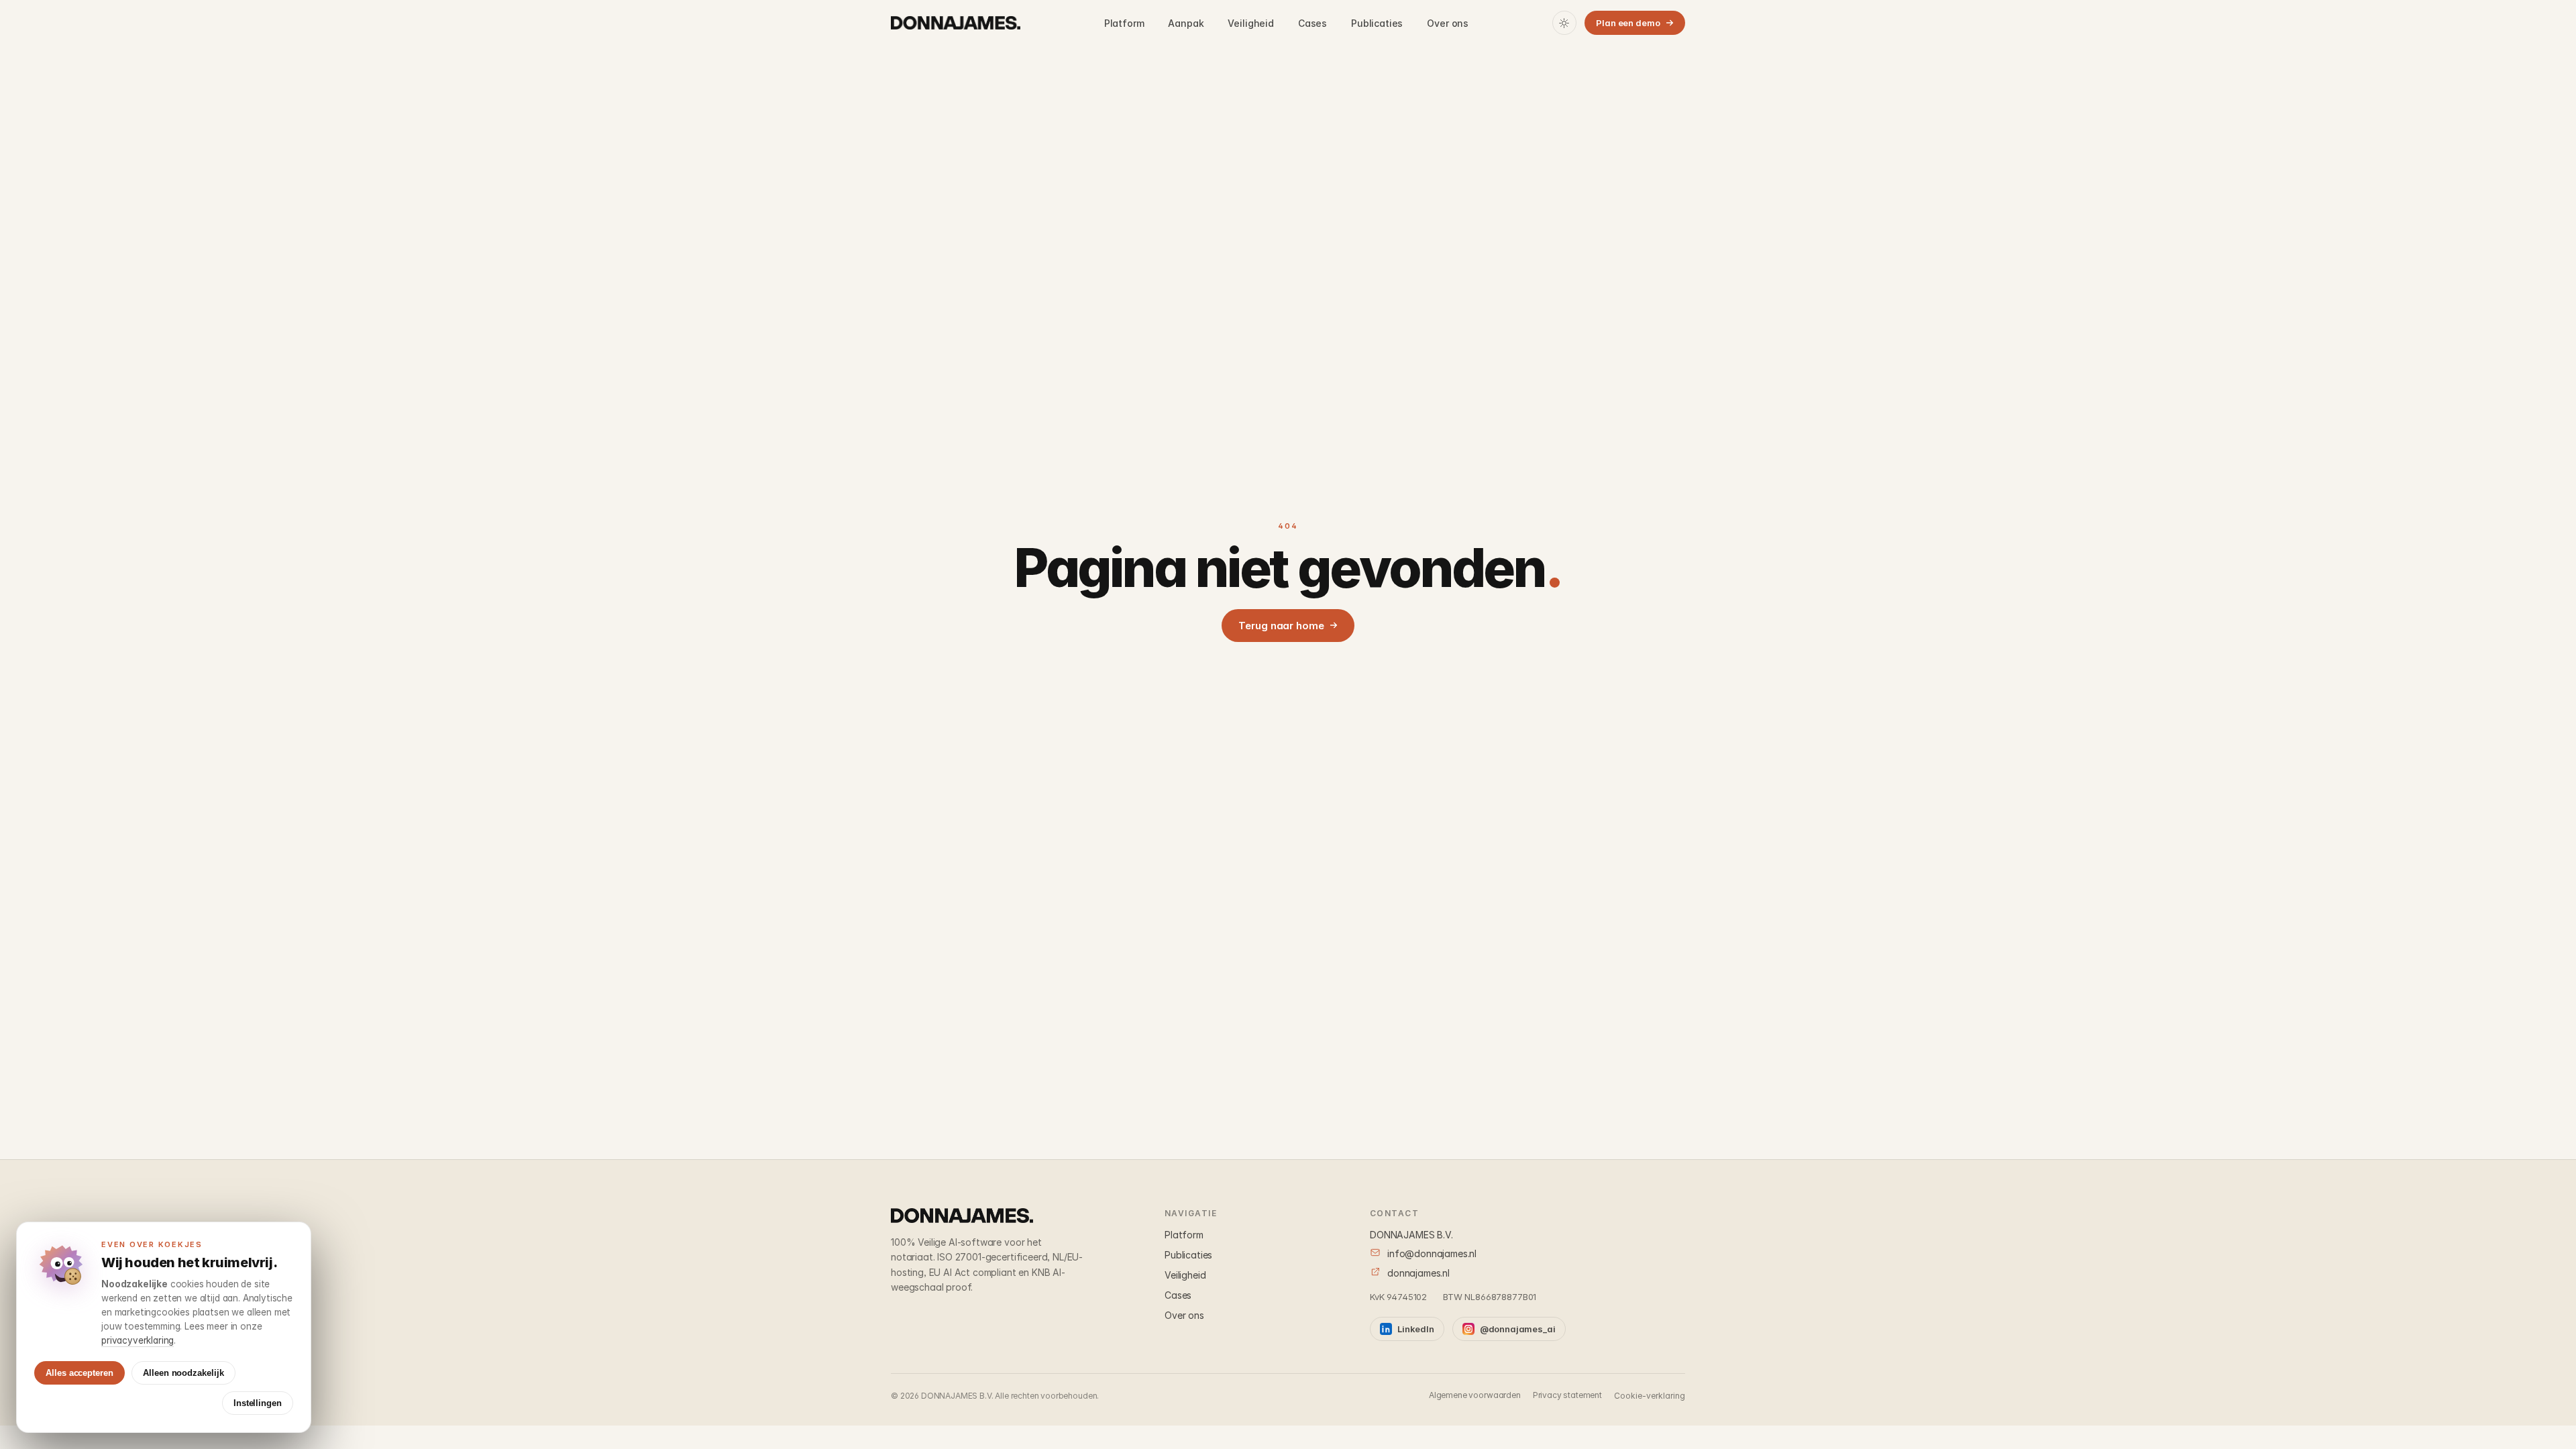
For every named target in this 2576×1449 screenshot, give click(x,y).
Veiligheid (1250, 23)
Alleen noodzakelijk (183, 1373)
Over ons (1448, 23)
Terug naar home (1281, 626)
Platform (1124, 23)
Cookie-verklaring (1650, 1396)
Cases (1312, 23)
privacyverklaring (138, 1340)
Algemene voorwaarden (1475, 1395)
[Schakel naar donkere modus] (1564, 23)
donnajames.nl (1418, 1273)
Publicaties (1377, 23)
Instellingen (258, 1403)
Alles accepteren (79, 1373)
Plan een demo (1628, 23)
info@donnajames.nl (1432, 1253)
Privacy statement (1567, 1395)
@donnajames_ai (1518, 1329)
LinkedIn (1416, 1329)
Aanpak (1186, 23)
